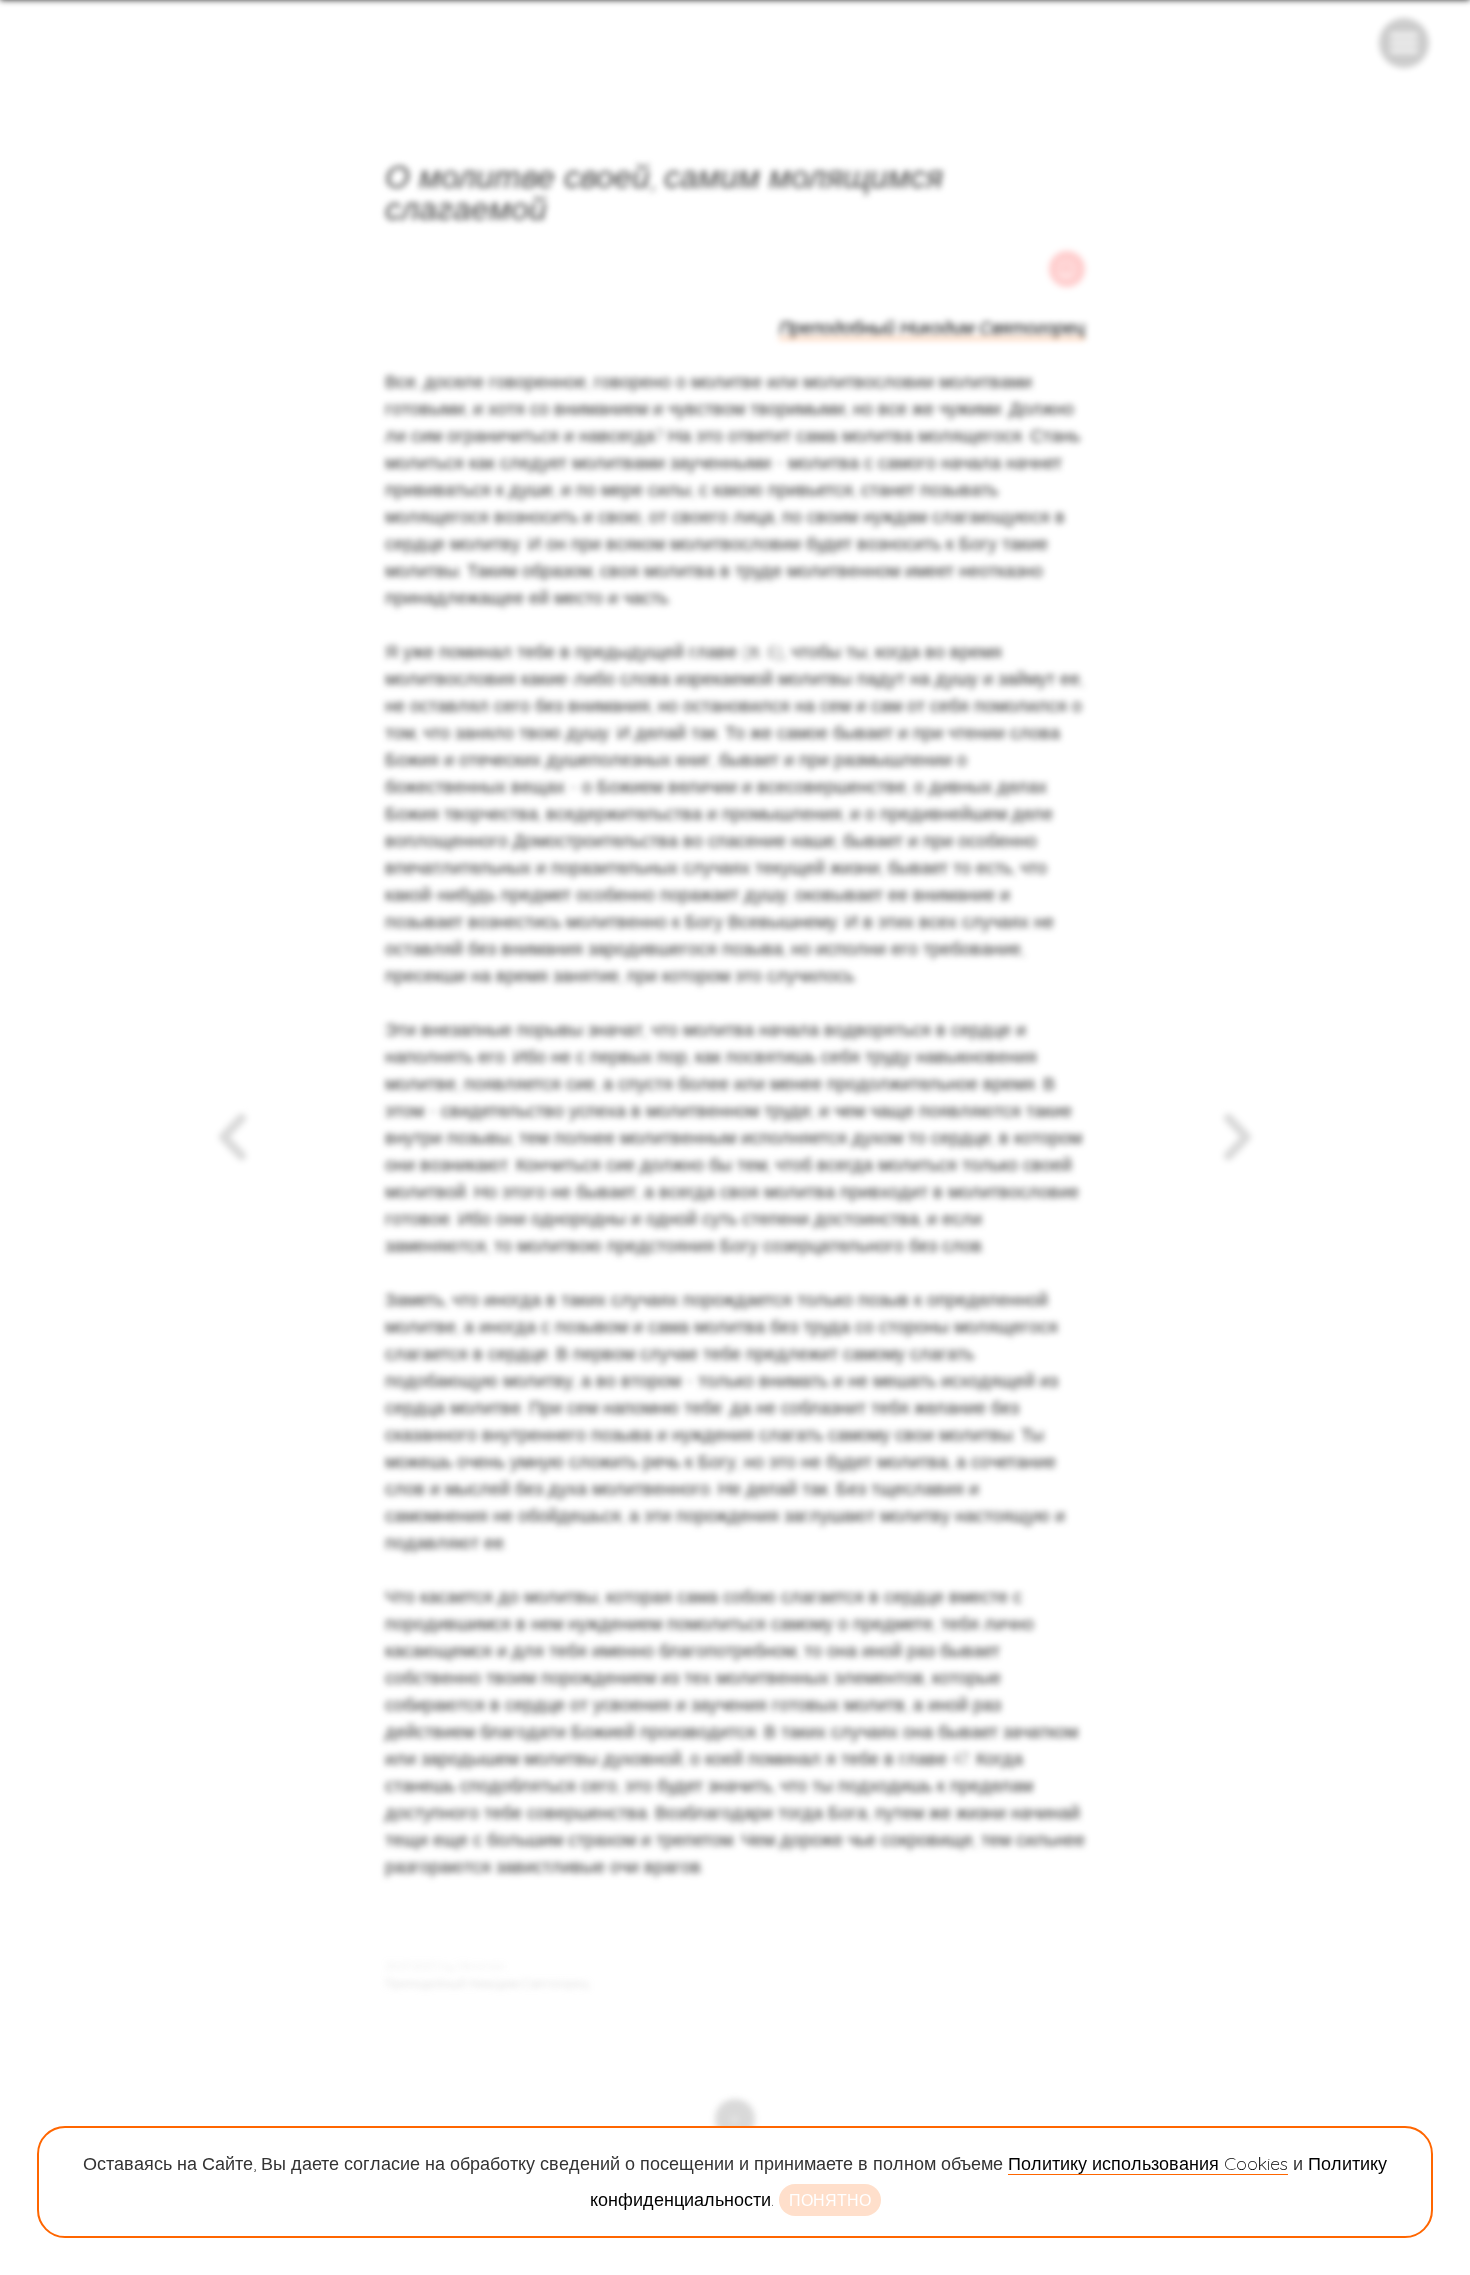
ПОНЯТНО (830, 2200)
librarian (481, 1965)
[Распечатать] (1067, 269)
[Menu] (1404, 43)
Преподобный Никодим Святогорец (932, 327)
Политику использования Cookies (1148, 2163)
